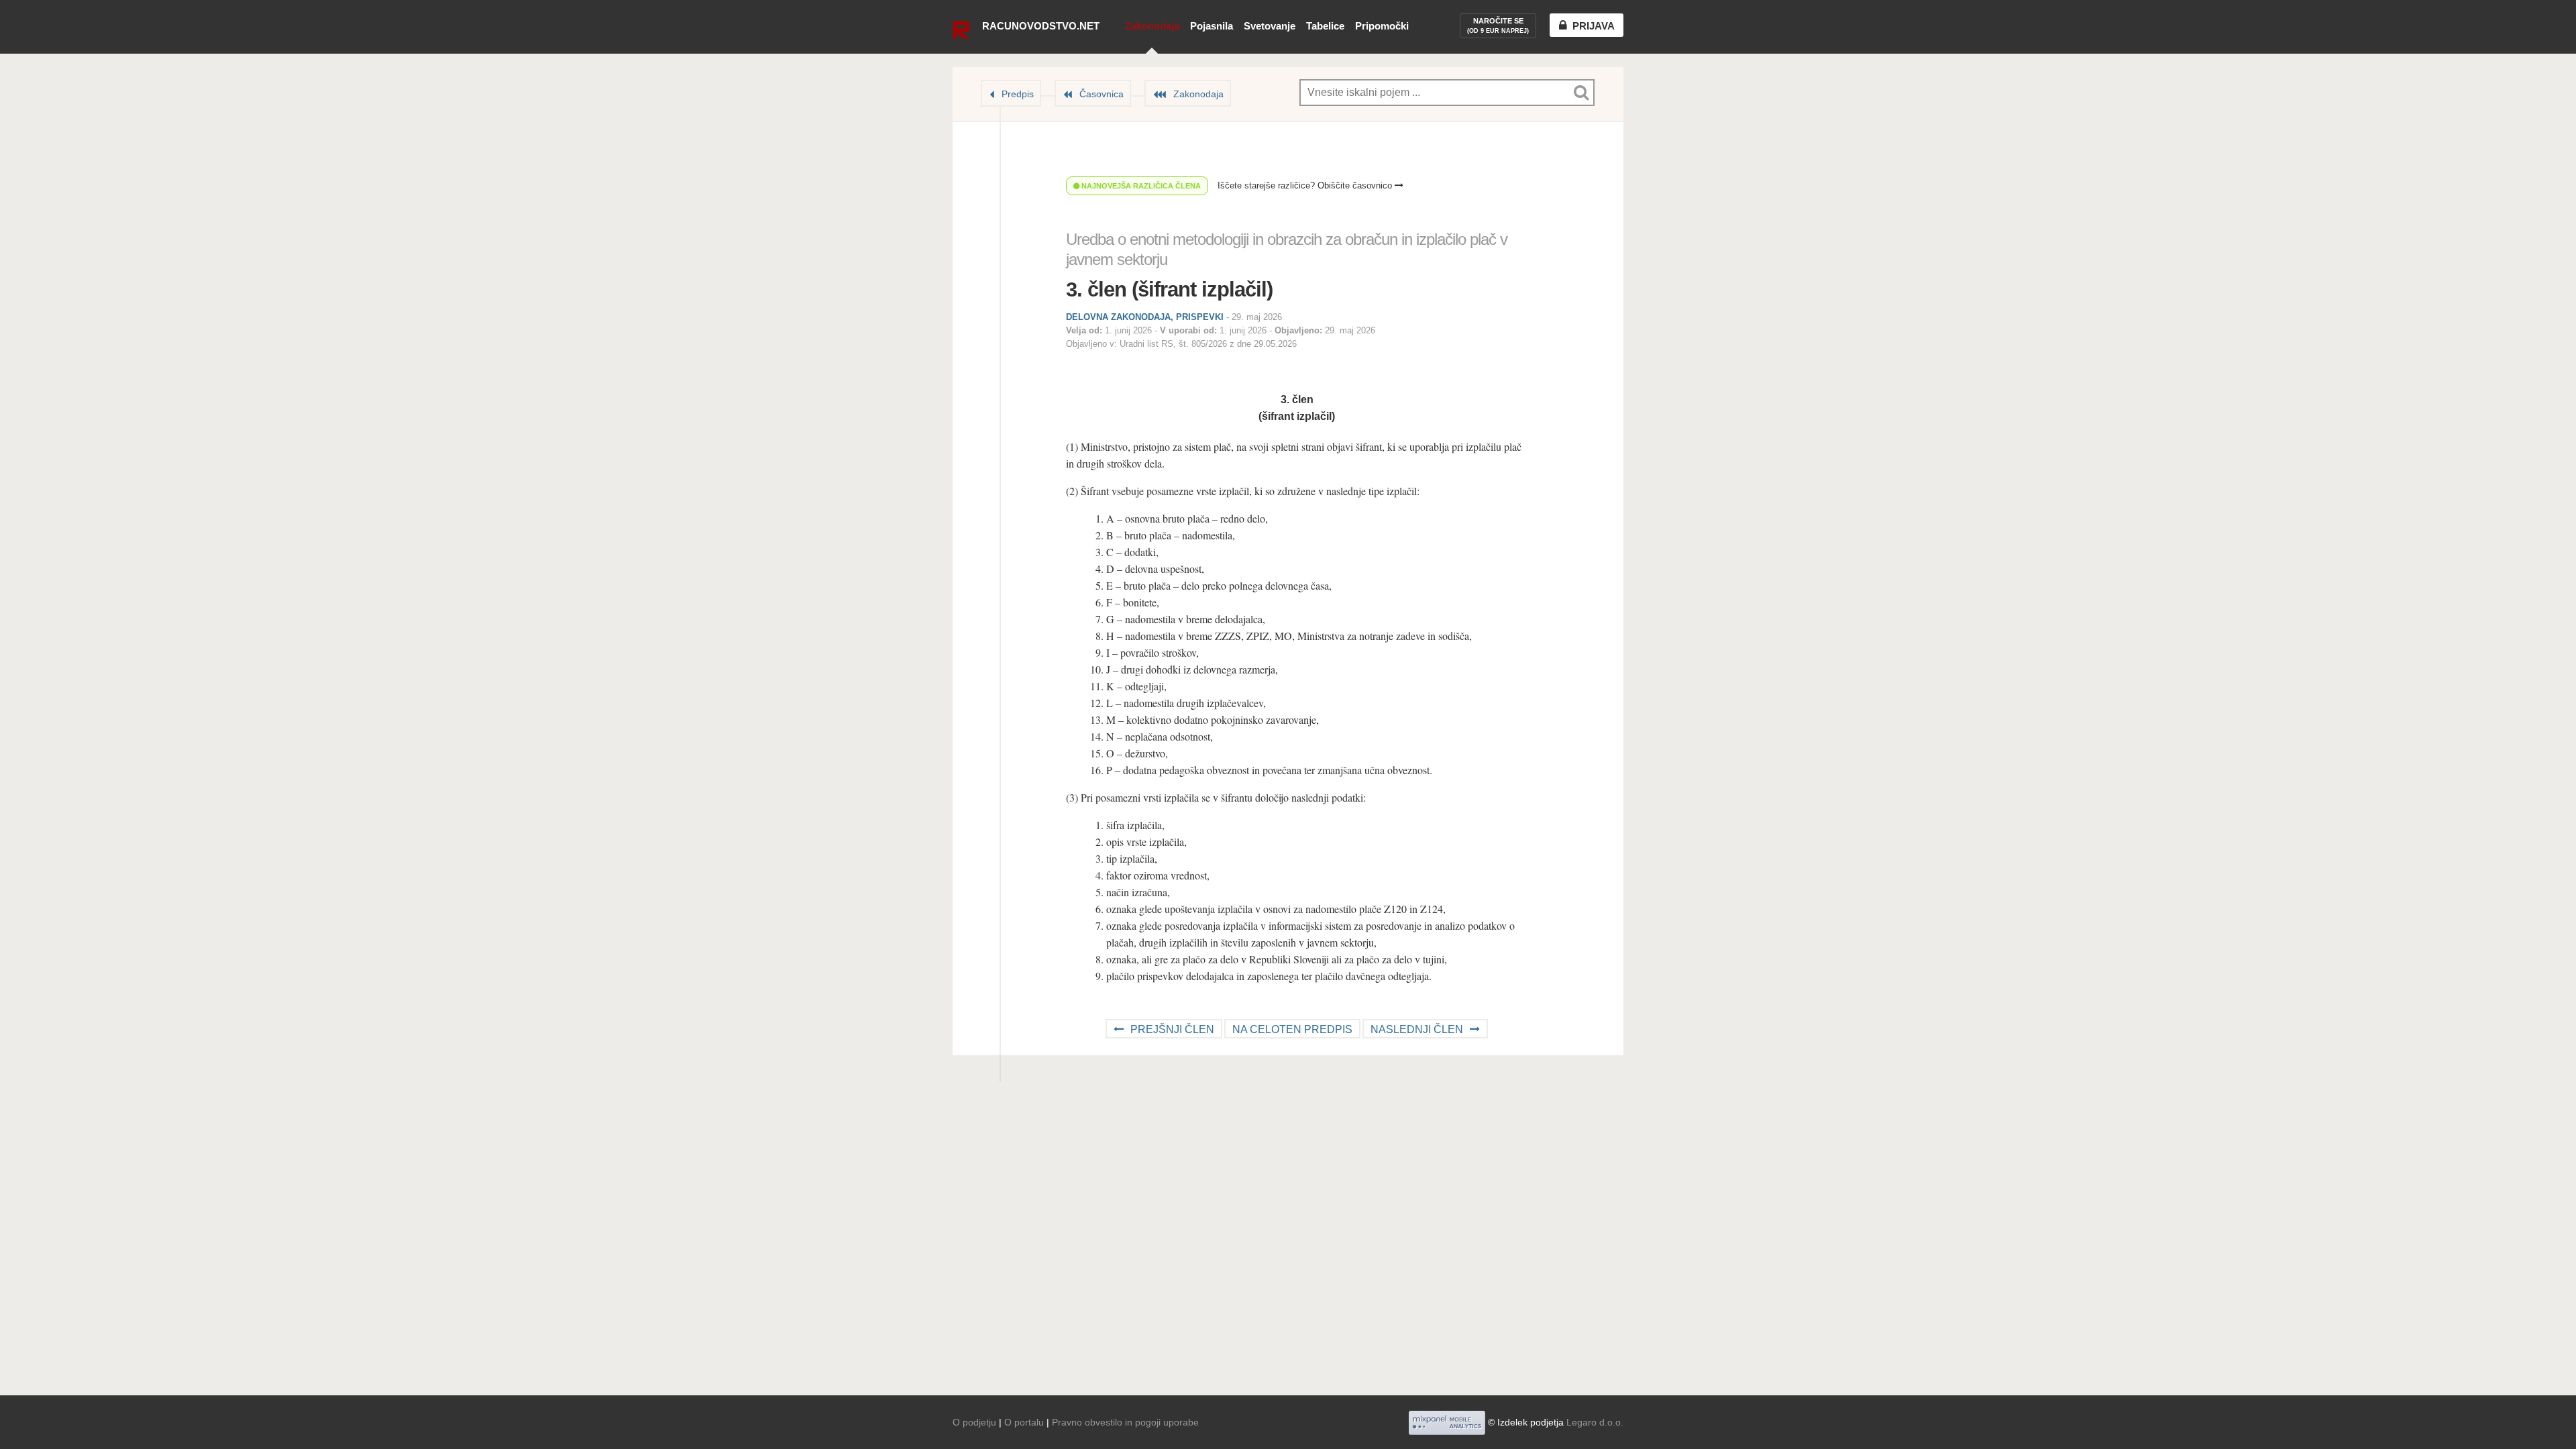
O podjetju (974, 1422)
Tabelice (1325, 26)
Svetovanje (1270, 26)
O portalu (1024, 1422)
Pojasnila (1212, 26)
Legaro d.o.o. (1595, 1422)
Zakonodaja (1152, 26)
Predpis (1018, 94)
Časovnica (1102, 94)
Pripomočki (1382, 26)
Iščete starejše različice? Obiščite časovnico (1306, 185)
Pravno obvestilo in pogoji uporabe (1125, 1422)
